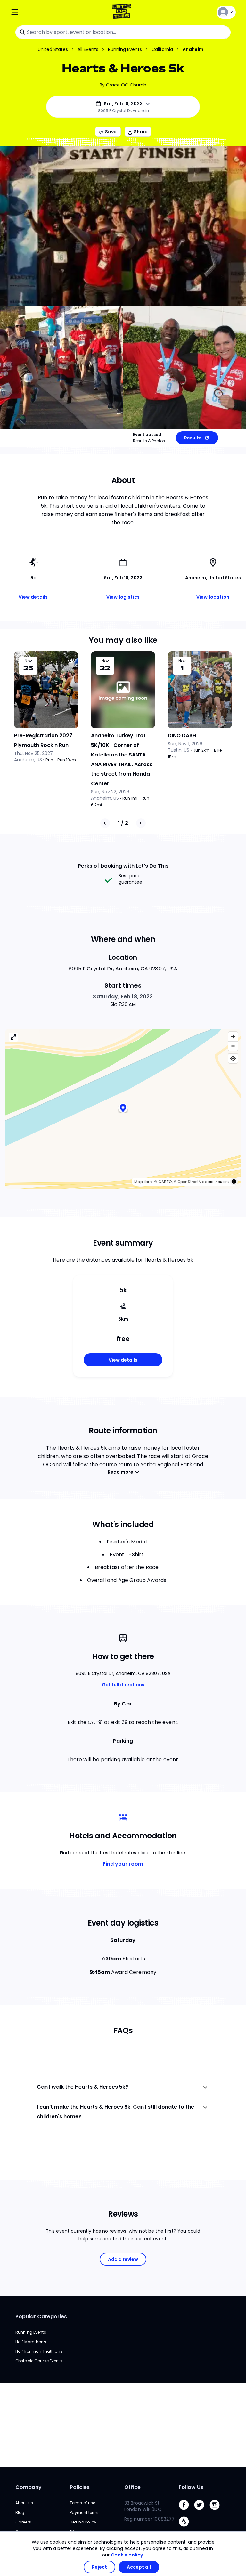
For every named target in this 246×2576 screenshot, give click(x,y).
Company (29, 2487)
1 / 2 (123, 823)
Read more (120, 1472)
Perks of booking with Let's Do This (123, 866)
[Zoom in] (233, 1037)
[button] (123, 1109)
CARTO (165, 1182)
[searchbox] (123, 32)
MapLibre (143, 1182)
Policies (80, 2487)
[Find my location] (233, 1058)
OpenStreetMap (192, 1182)
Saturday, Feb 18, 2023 (123, 997)
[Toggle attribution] (234, 1182)
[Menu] (48, 12)
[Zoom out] (233, 1046)
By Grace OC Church (123, 85)
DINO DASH (182, 736)
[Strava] (186, 2528)
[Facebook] (186, 2511)
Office (132, 2487)
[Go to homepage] (123, 12)
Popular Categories (41, 2316)
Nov (28, 661)
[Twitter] (202, 2511)
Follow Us (191, 2487)
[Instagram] (217, 2511)
